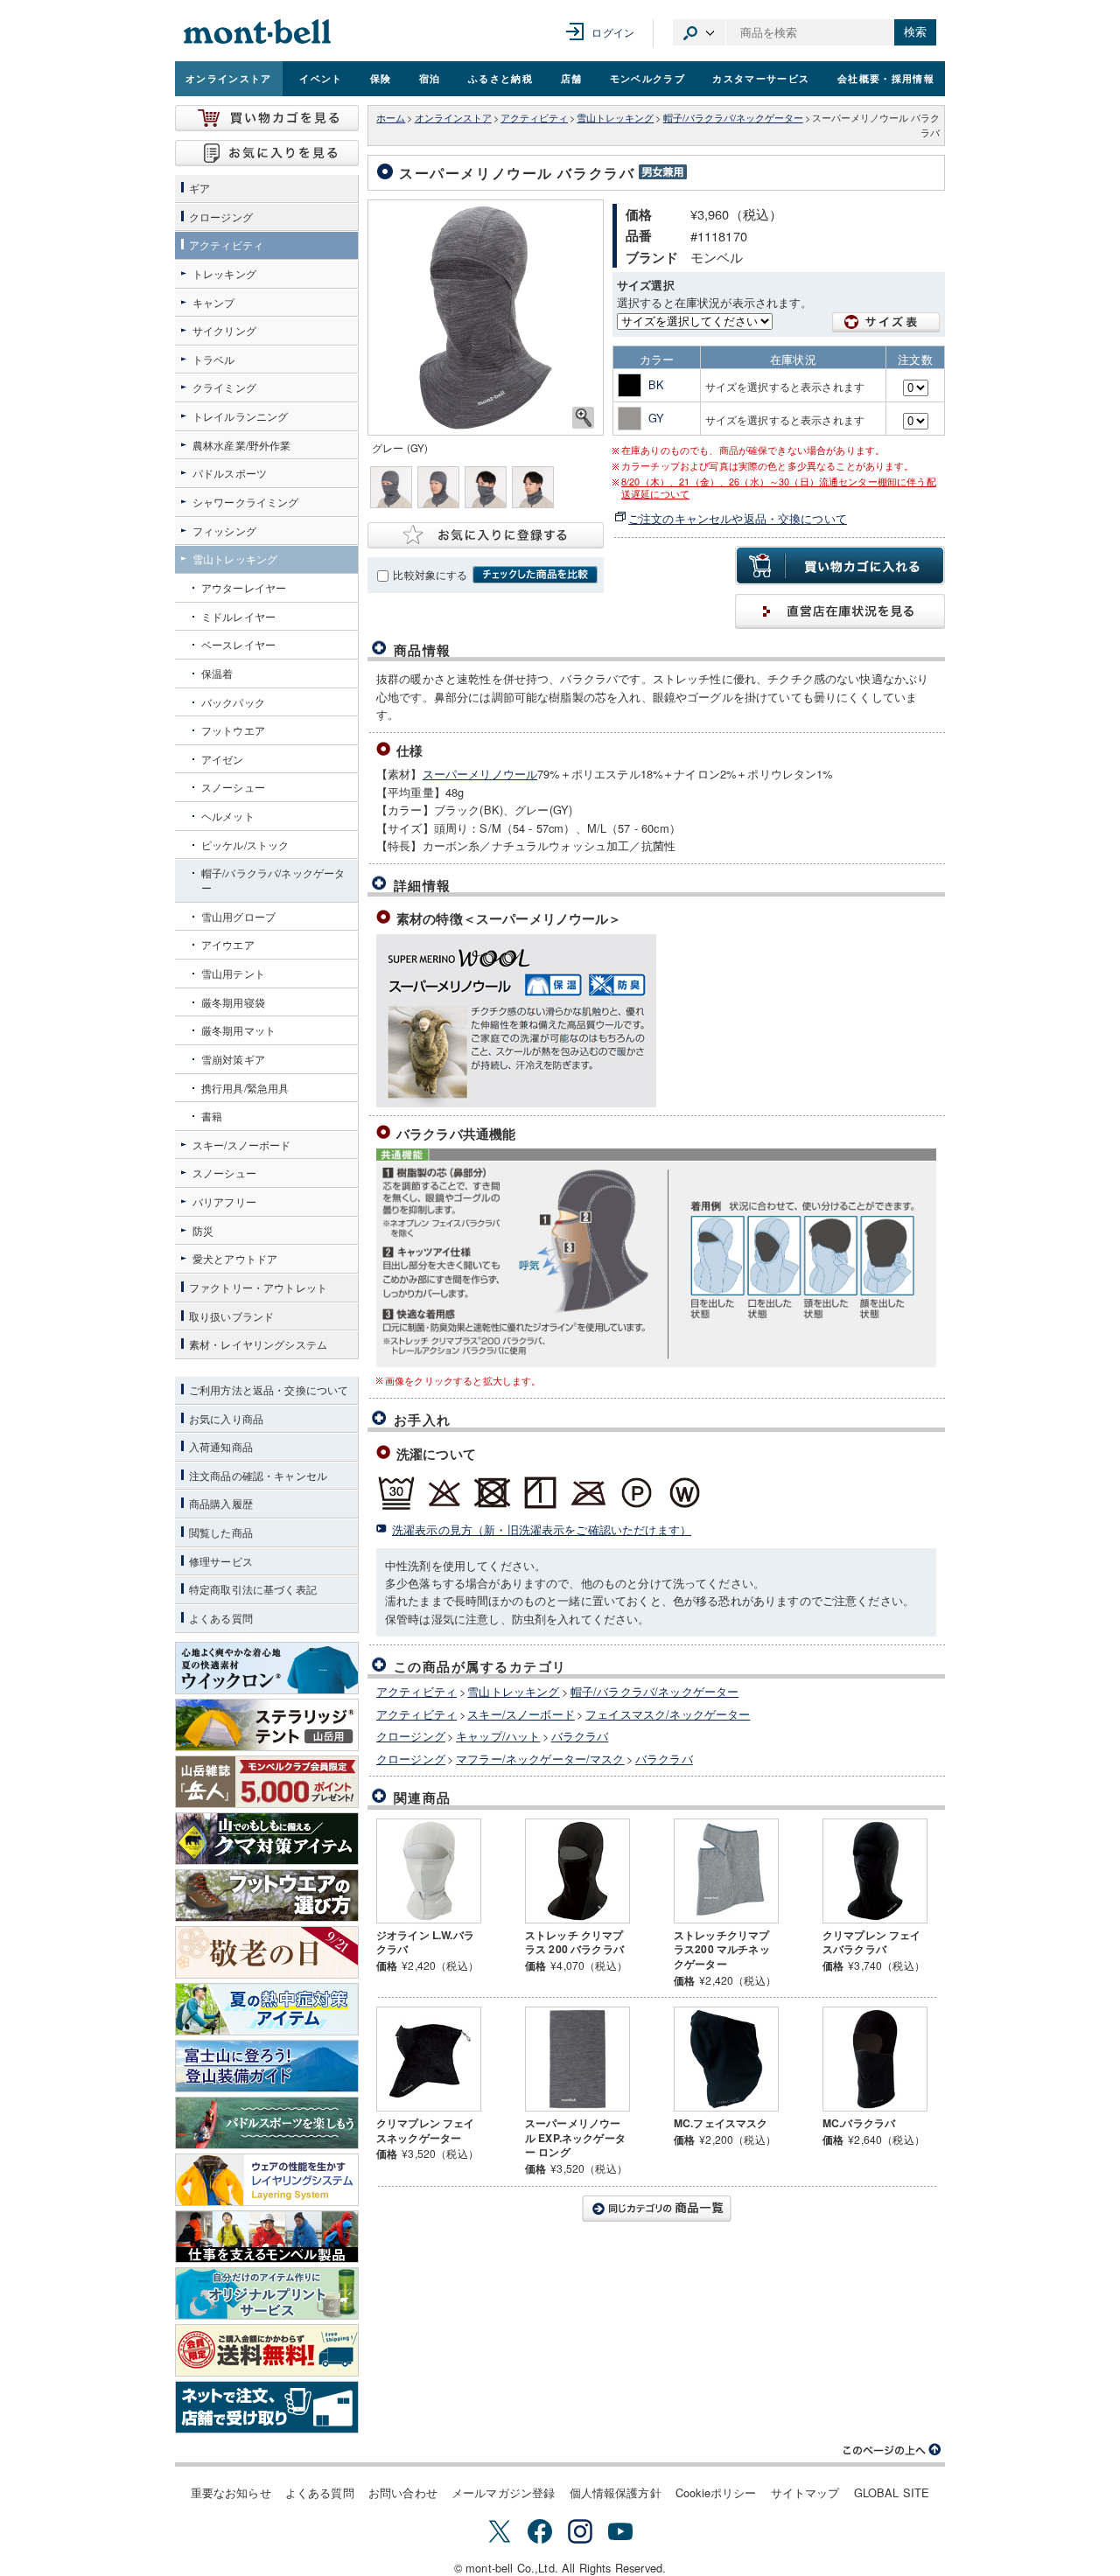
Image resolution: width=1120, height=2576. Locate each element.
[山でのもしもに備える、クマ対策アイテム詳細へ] (267, 1839)
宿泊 (430, 78)
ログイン (613, 32)
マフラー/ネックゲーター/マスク (540, 1759)
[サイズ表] (886, 322)
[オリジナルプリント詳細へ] (267, 2293)
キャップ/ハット (498, 1736)
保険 (381, 78)
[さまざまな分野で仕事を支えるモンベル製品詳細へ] (267, 2237)
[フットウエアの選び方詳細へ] (267, 1895)
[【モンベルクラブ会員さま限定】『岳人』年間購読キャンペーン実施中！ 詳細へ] (267, 1782)
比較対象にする (430, 575)
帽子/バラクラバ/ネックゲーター (733, 118)
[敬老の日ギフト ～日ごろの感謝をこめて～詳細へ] (267, 1952)
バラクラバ (580, 1736)
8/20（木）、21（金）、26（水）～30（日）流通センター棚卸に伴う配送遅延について (779, 488)
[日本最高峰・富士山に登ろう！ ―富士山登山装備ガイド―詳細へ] (267, 2066)
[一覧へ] (656, 2209)
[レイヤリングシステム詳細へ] (267, 2180)
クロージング (411, 1736)
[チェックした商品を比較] (535, 575)
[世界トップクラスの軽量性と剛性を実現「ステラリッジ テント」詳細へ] (267, 1725)
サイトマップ (805, 2492)
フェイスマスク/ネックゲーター (668, 1714)
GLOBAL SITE (892, 2492)
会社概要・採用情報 (886, 78)
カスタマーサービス (761, 78)
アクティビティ (534, 118)
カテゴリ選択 (699, 32)
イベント (321, 78)
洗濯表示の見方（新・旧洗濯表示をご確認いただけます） (542, 1529)
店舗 (572, 78)
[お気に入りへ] (267, 153)
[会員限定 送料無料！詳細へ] (267, 2350)
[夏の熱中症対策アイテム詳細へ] (267, 2009)
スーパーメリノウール (480, 774)
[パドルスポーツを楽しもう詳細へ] (267, 2123)
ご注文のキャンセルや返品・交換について (738, 518)
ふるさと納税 (500, 78)
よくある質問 (320, 2492)
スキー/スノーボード (521, 1714)
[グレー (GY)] (486, 318)
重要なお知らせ (231, 2492)
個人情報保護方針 (616, 2492)
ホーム (391, 118)
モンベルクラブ (647, 78)
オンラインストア (229, 78)
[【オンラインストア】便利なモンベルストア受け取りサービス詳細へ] (267, 2407)
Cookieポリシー (716, 2492)
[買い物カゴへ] (267, 118)
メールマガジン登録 (503, 2492)
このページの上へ (892, 2450)
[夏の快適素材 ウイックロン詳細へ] (267, 1668)
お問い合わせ (403, 2492)
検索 (915, 32)
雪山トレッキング (615, 118)
